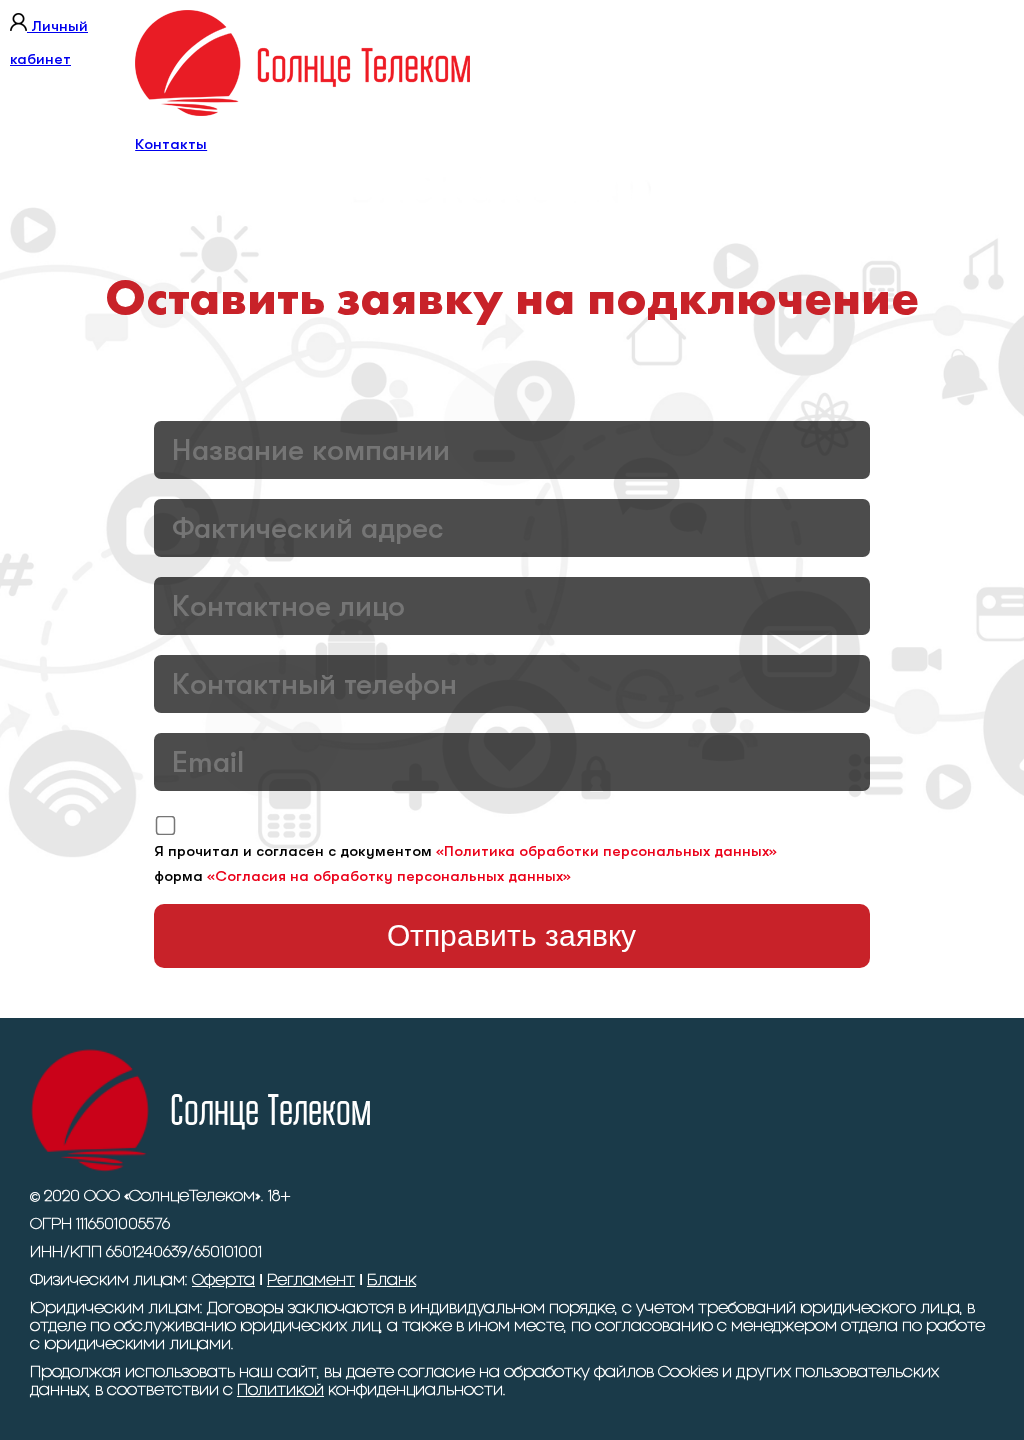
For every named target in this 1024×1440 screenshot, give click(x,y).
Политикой (280, 1390)
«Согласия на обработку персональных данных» (389, 876)
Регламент (311, 1280)
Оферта (223, 1280)
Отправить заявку (511, 935)
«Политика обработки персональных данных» (606, 851)
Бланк (391, 1280)
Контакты (171, 144)
